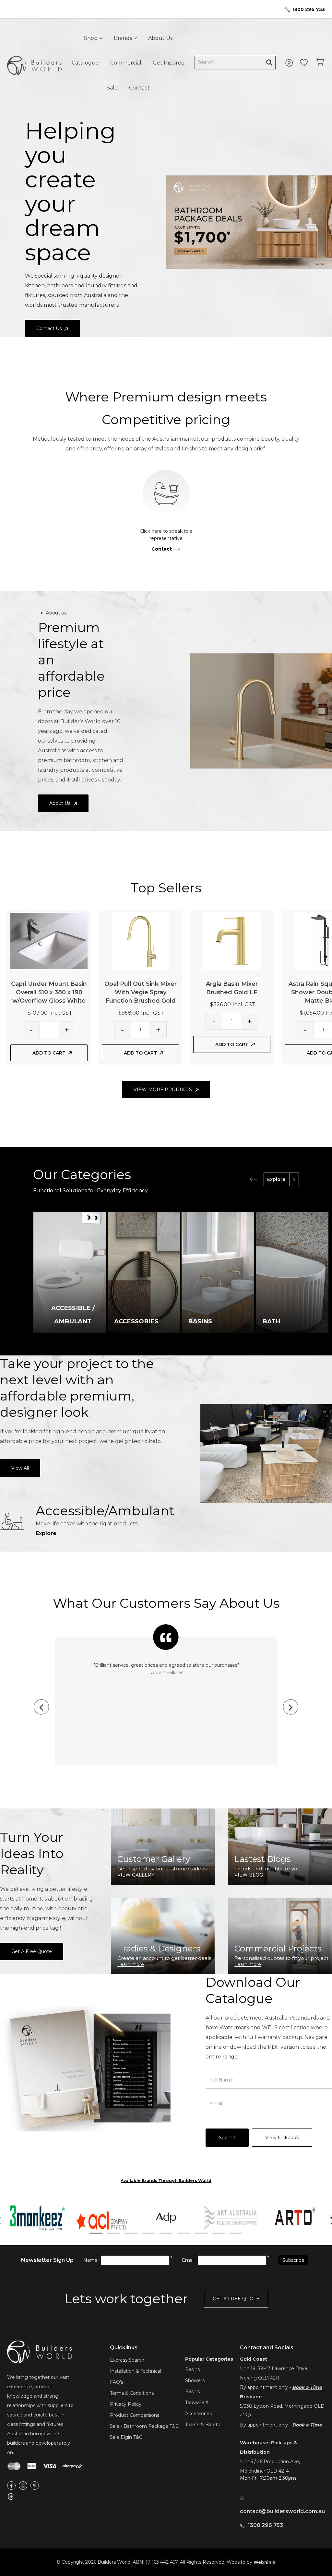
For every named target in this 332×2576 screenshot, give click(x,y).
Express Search (127, 2360)
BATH (271, 1321)
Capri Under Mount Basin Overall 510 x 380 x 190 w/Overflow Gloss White (49, 992)
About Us (160, 38)
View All (20, 1468)
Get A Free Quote (32, 1951)
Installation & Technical (136, 2371)
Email (188, 2260)
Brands (123, 38)
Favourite (304, 63)
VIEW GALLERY (136, 1875)
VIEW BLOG (249, 1875)
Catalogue (85, 63)
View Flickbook (282, 2138)
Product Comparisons (135, 2415)
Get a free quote (236, 2299)
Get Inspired (169, 63)
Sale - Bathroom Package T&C (144, 2426)
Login (290, 63)
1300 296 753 (309, 9)
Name (90, 2260)
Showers (195, 2380)
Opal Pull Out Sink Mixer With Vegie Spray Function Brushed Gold (141, 992)
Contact (139, 88)
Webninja (265, 2562)
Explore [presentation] (276, 1179)
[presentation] (253, 1179)
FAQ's (117, 2382)
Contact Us (49, 328)
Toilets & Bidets (202, 2425)
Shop (91, 38)
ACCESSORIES (136, 1321)
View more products (163, 1090)
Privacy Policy (126, 2404)
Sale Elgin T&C (126, 2437)
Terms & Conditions (132, 2393)
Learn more (131, 1964)
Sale (112, 88)
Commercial (126, 63)
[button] (96, 2233)
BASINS (200, 1321)
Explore (46, 1533)
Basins (192, 2369)
